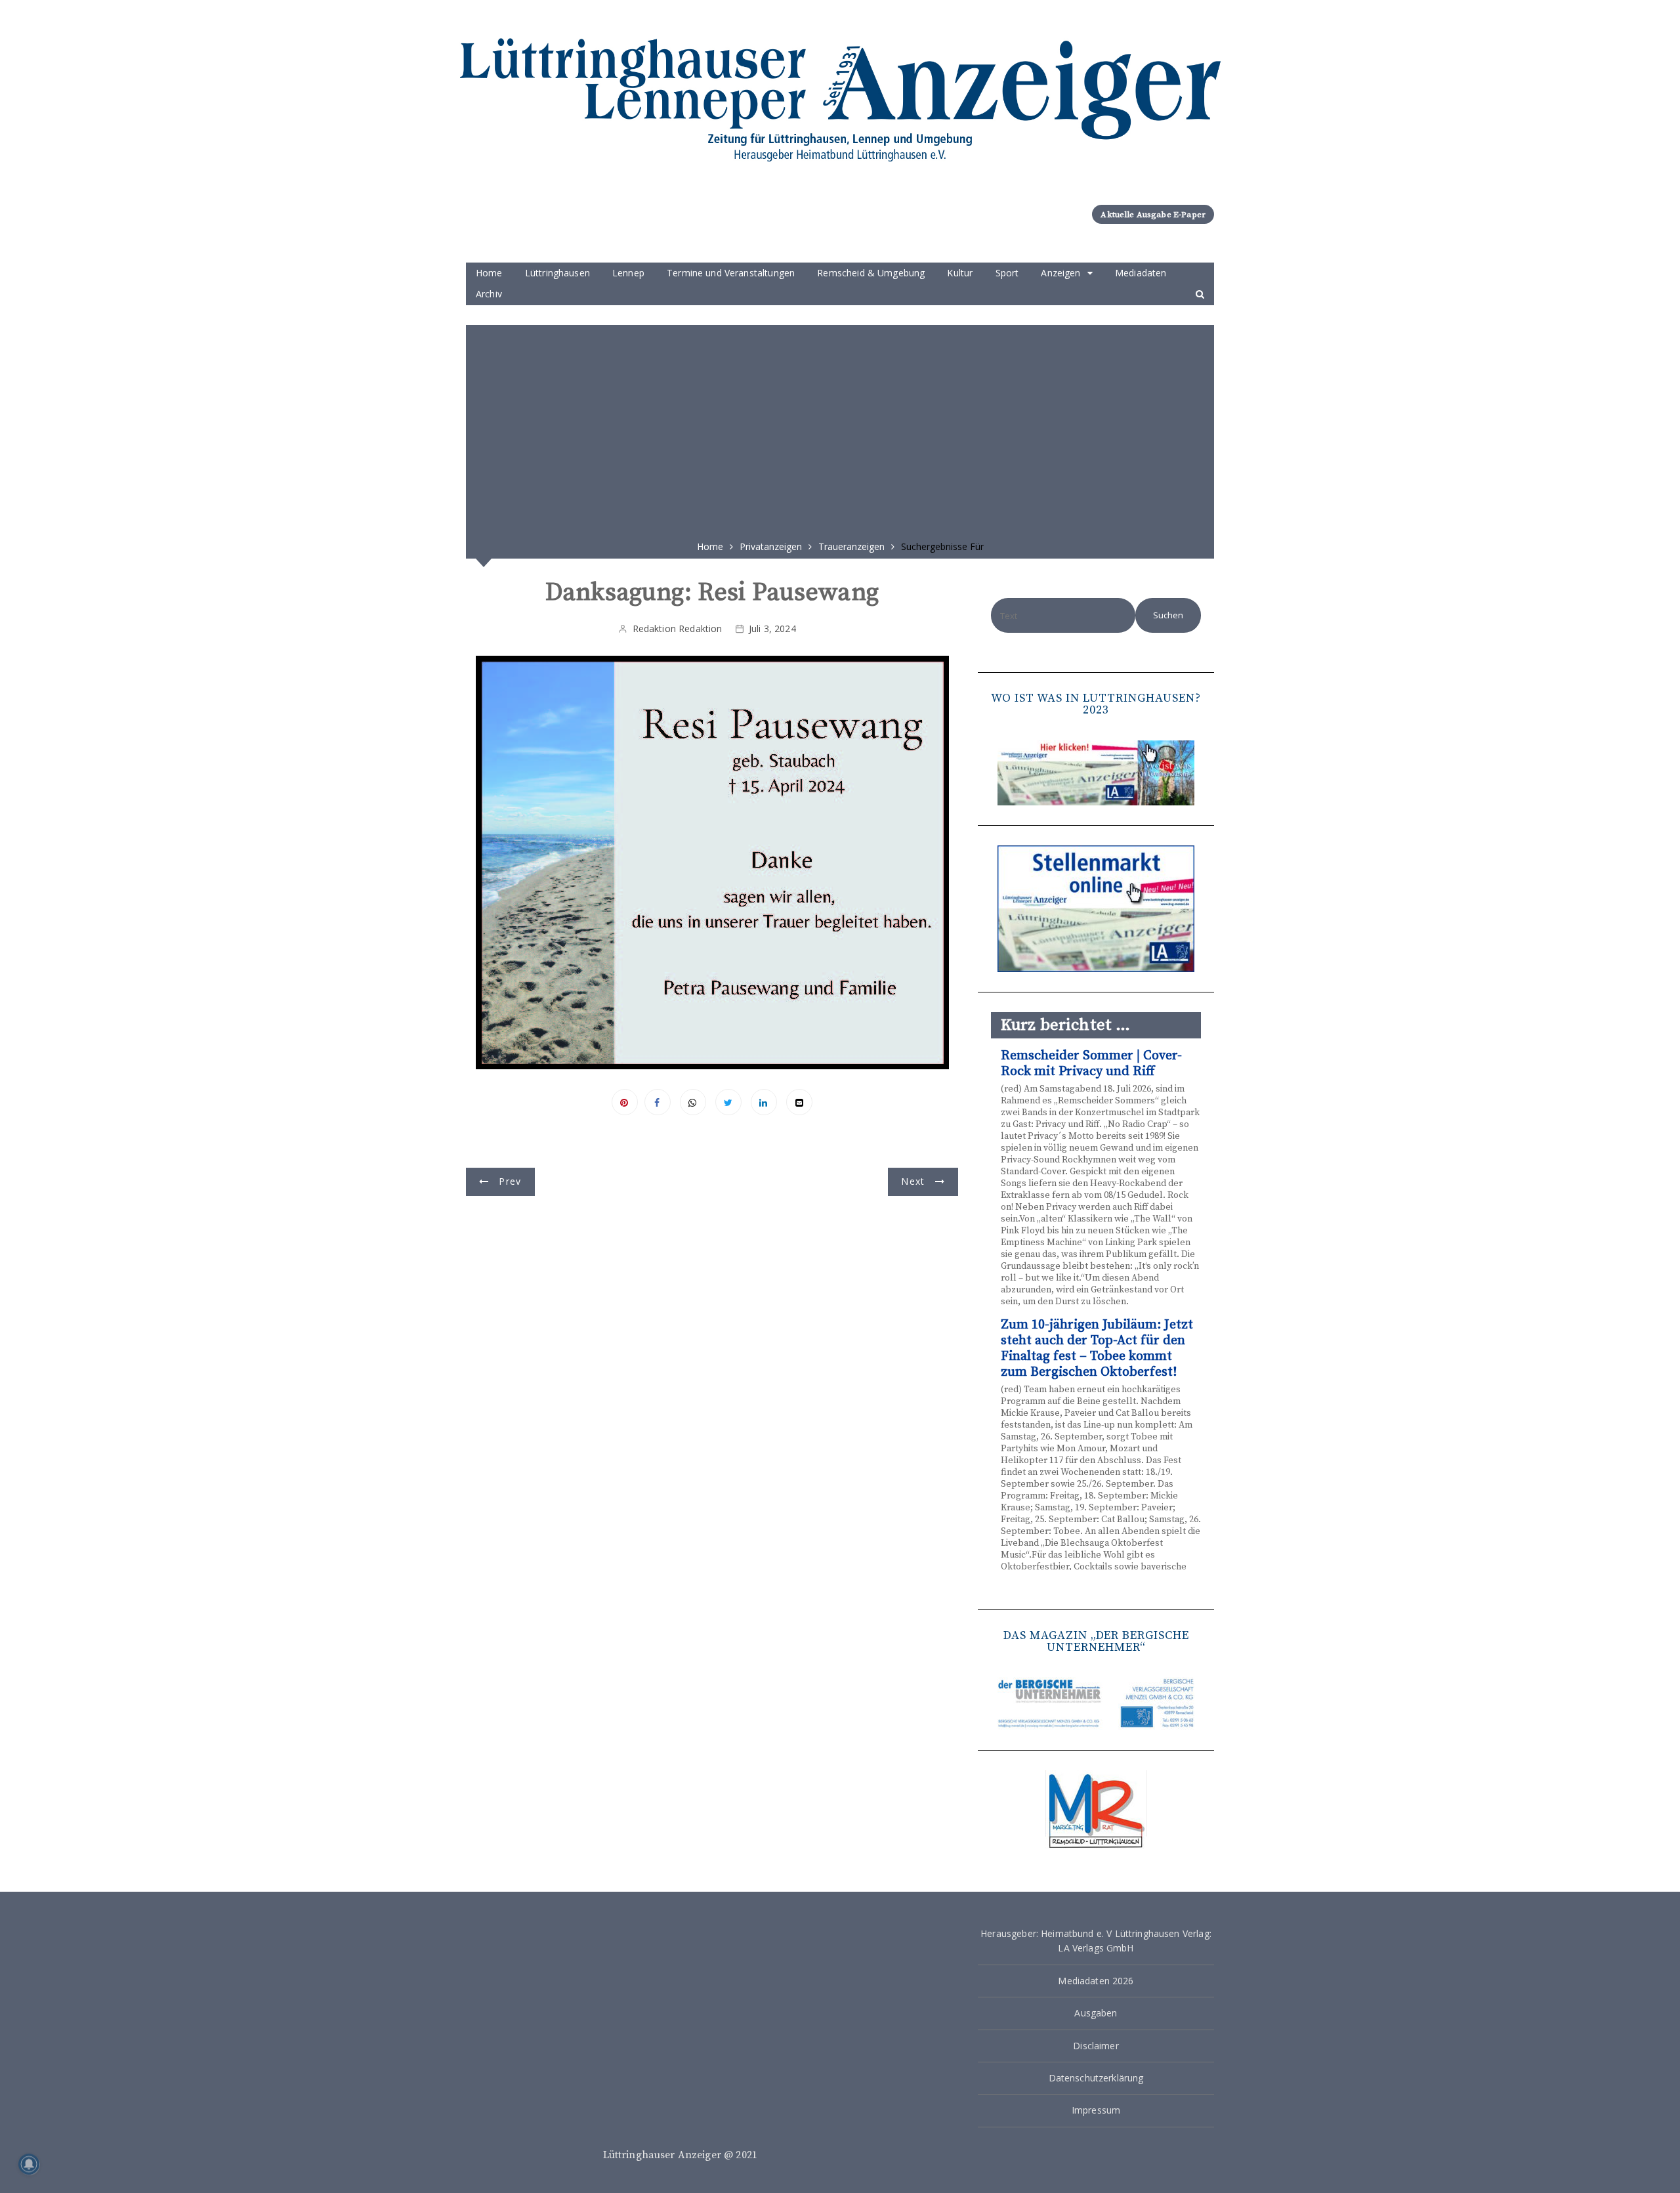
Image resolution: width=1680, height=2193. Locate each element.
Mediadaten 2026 (1096, 1981)
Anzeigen (1060, 273)
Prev (510, 1181)
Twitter (728, 1102)
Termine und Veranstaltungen (731, 273)
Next (913, 1181)
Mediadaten (1141, 273)
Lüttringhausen (557, 273)
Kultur (960, 273)
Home (489, 273)
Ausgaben (1096, 2013)
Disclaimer (1096, 2046)
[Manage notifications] (29, 2164)
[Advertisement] (840, 428)
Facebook (658, 1102)
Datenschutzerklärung (1096, 2078)
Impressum (1096, 2110)
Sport (1007, 273)
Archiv (489, 294)
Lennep (628, 273)
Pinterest (625, 1102)
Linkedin (764, 1102)
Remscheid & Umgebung (871, 273)
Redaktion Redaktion (678, 628)
